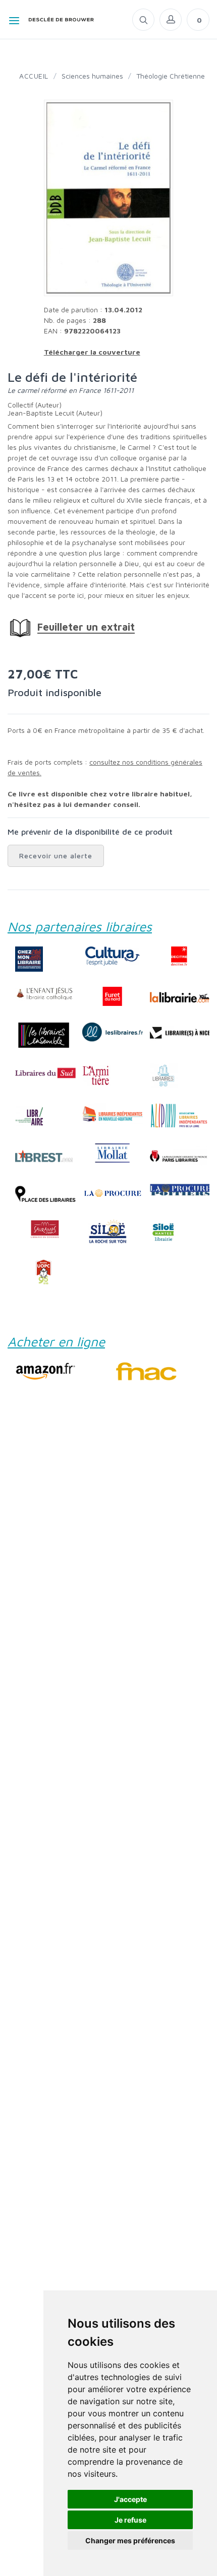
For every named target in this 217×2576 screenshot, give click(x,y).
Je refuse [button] (130, 2520)
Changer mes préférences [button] (130, 2540)
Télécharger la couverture (92, 352)
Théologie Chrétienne (171, 76)
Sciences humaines (92, 76)
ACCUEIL (34, 76)
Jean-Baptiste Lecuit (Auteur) (55, 413)
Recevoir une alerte (56, 856)
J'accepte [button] (130, 2499)
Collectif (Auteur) (35, 405)
